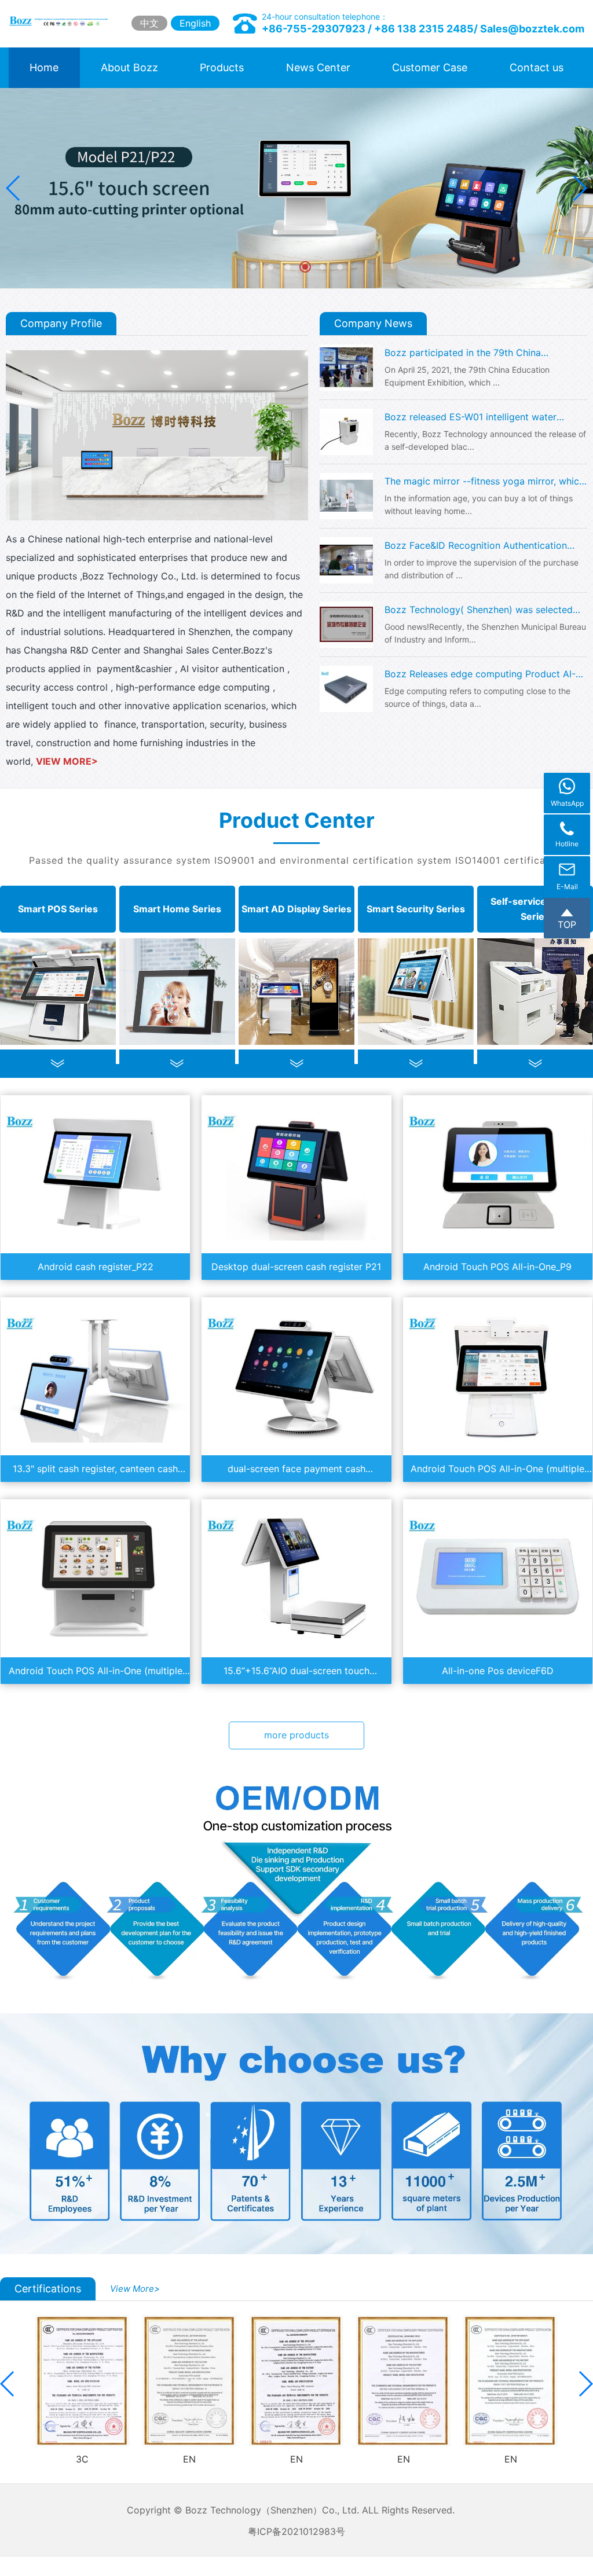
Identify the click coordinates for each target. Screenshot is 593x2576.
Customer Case (430, 67)
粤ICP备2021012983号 (296, 2531)
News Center (318, 67)
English (195, 23)
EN (189, 2459)
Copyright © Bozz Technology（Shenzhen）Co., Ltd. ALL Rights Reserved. (296, 2510)
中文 (149, 23)
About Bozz (129, 67)
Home (44, 67)
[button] (579, 188)
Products (222, 67)
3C (82, 2459)
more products (296, 1735)
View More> (135, 2289)
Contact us (537, 67)
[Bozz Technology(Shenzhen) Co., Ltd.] (61, 21)
